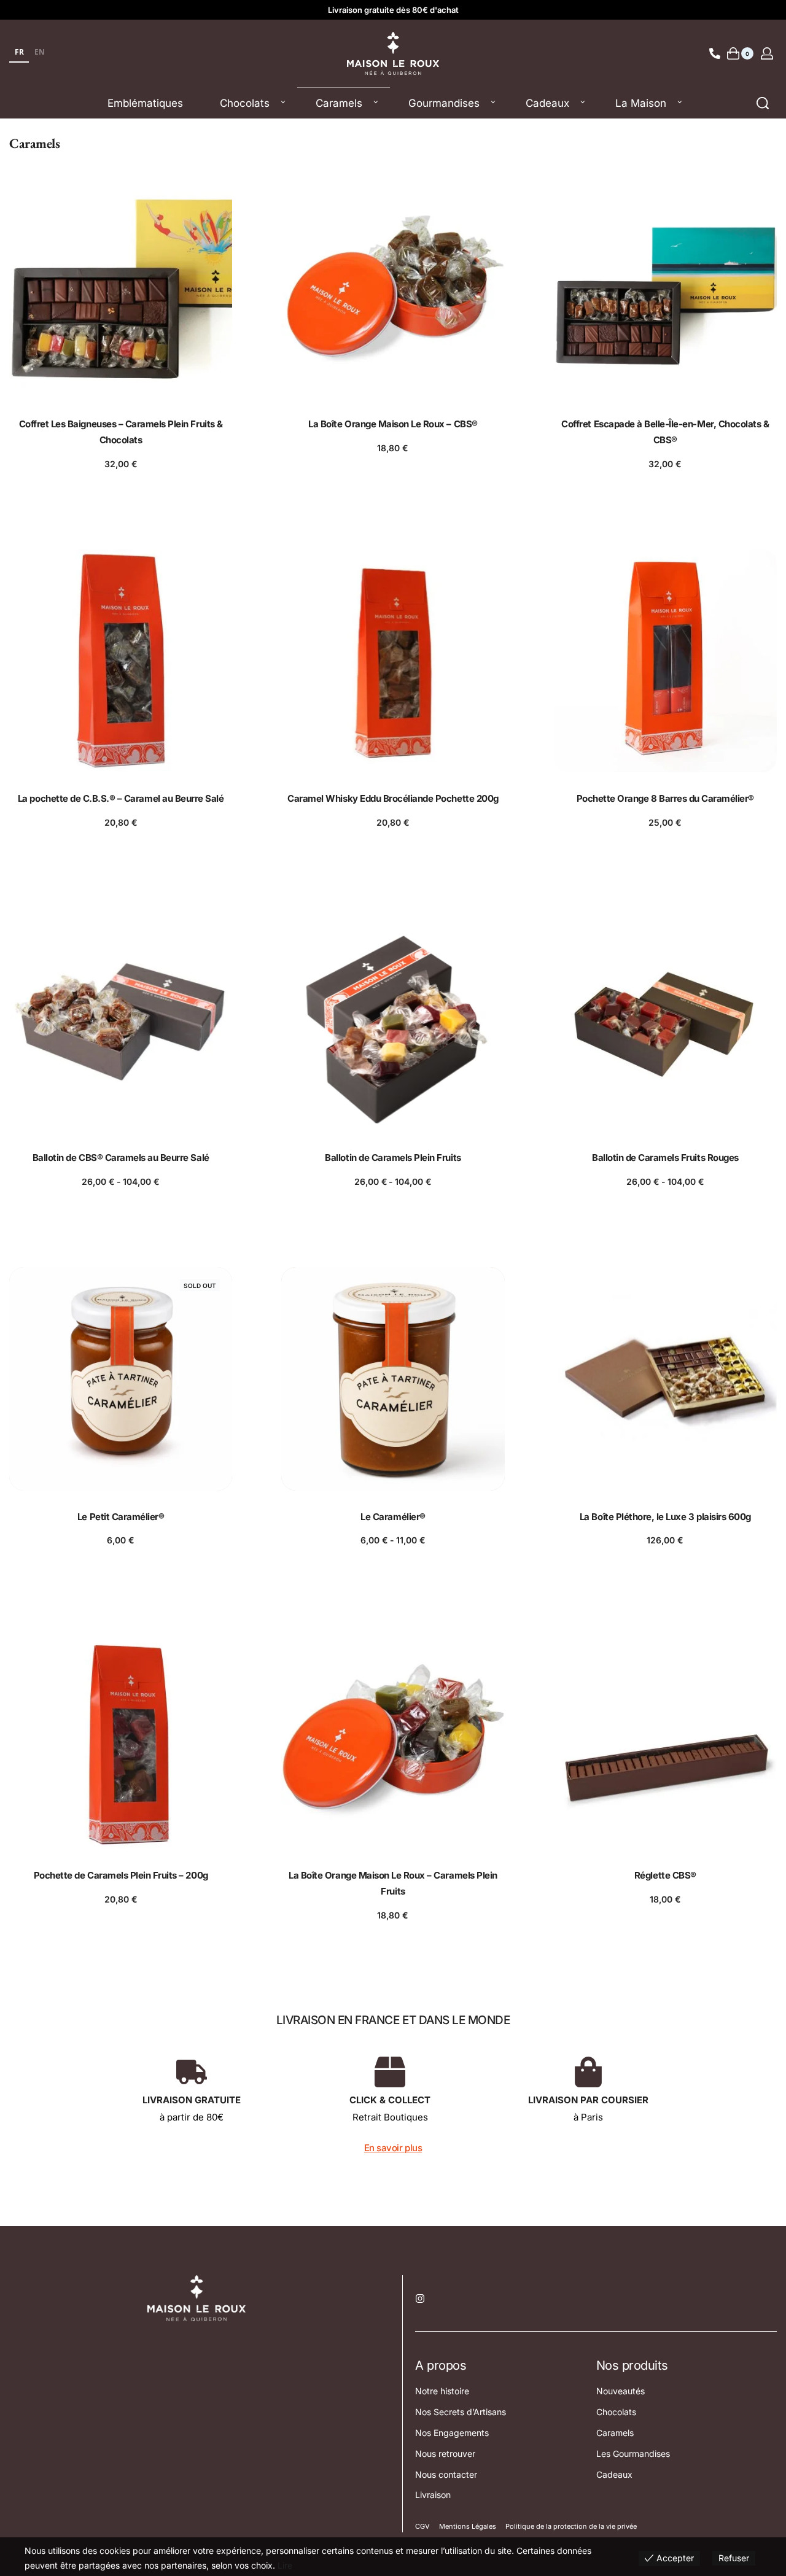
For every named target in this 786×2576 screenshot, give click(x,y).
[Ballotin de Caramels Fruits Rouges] (665, 1020)
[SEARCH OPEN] (763, 103)
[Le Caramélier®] (393, 1379)
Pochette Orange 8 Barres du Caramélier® (665, 798)
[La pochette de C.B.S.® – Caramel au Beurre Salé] (121, 661)
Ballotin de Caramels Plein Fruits (393, 1158)
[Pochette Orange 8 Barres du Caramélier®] (665, 661)
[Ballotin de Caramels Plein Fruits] (393, 1020)
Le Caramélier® (393, 1517)
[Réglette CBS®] (665, 1738)
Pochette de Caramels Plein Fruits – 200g (121, 1875)
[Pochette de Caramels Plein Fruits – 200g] (121, 1738)
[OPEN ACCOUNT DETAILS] (767, 53)
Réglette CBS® (665, 1875)
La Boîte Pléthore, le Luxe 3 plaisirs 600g (665, 1517)
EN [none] (40, 52)
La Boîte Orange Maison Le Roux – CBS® (393, 424)
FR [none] (19, 52)
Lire (285, 2565)
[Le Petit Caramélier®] (121, 1379)
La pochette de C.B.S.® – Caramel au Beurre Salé (121, 798)
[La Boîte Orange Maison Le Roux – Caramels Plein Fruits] (393, 1738)
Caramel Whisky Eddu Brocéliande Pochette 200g (393, 798)
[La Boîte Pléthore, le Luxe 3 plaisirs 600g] (665, 1379)
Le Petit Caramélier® (121, 1517)
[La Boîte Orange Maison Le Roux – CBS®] (393, 286)
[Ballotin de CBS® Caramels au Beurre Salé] (121, 1020)
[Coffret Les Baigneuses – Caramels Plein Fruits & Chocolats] (121, 286)
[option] (39, 53)
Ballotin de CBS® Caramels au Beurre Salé (121, 1158)
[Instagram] (420, 2299)
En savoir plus (393, 2148)
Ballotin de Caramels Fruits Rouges (665, 1158)
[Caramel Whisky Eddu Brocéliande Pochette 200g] (393, 661)
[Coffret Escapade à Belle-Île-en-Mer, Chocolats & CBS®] (665, 286)
